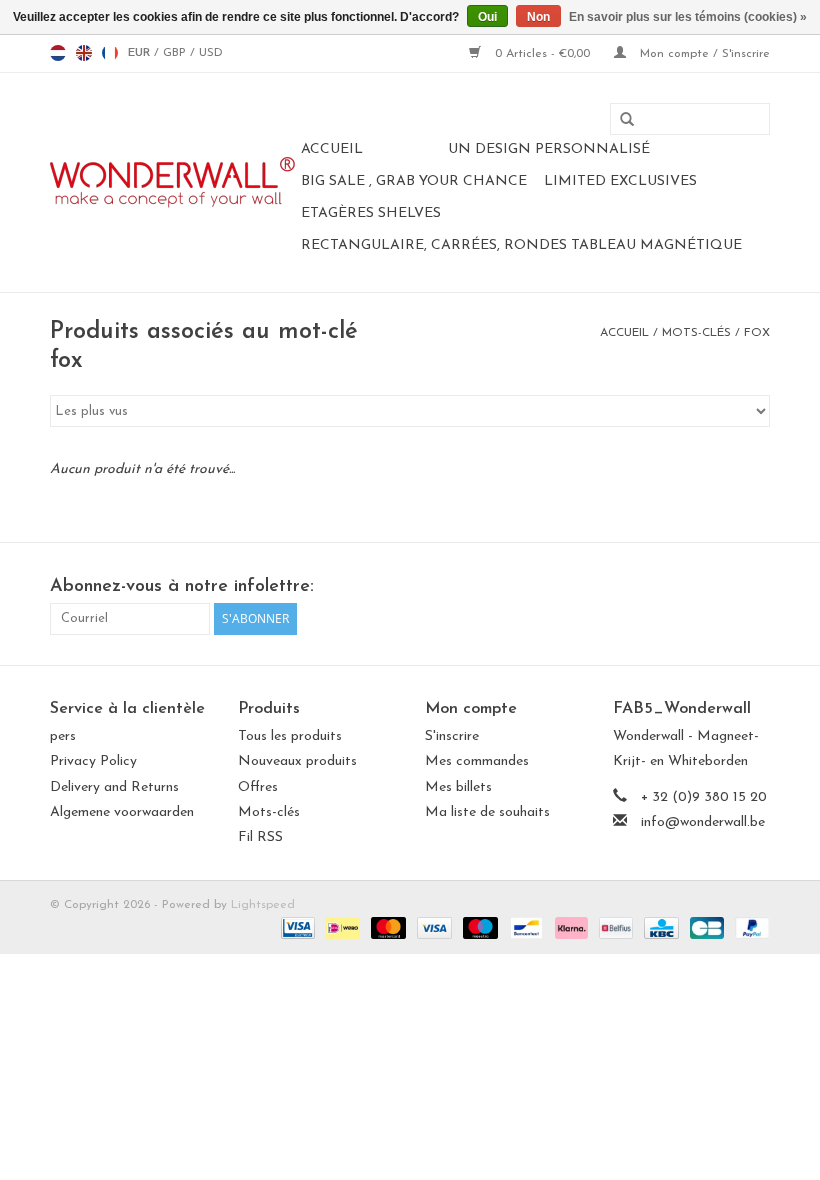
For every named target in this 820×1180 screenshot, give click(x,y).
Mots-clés (696, 333)
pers (63, 736)
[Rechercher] (620, 120)
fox (757, 333)
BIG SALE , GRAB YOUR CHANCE (414, 181)
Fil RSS (260, 837)
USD (211, 53)
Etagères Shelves (371, 213)
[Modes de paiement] (296, 927)
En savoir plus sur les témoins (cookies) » (688, 17)
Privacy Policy (93, 761)
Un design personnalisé (549, 149)
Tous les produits (290, 736)
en (84, 53)
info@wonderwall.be (703, 822)
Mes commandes (477, 761)
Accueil (332, 149)
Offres (258, 787)
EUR (141, 53)
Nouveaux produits (297, 761)
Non (538, 17)
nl (58, 53)
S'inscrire (452, 736)
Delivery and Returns (114, 787)
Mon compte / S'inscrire (703, 54)
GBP (176, 53)
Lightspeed (263, 905)
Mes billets (458, 787)
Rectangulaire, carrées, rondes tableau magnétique (521, 245)
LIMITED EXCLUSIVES (620, 181)
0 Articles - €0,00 (542, 54)
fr (110, 53)
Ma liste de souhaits (487, 812)
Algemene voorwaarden (122, 812)
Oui (487, 17)
